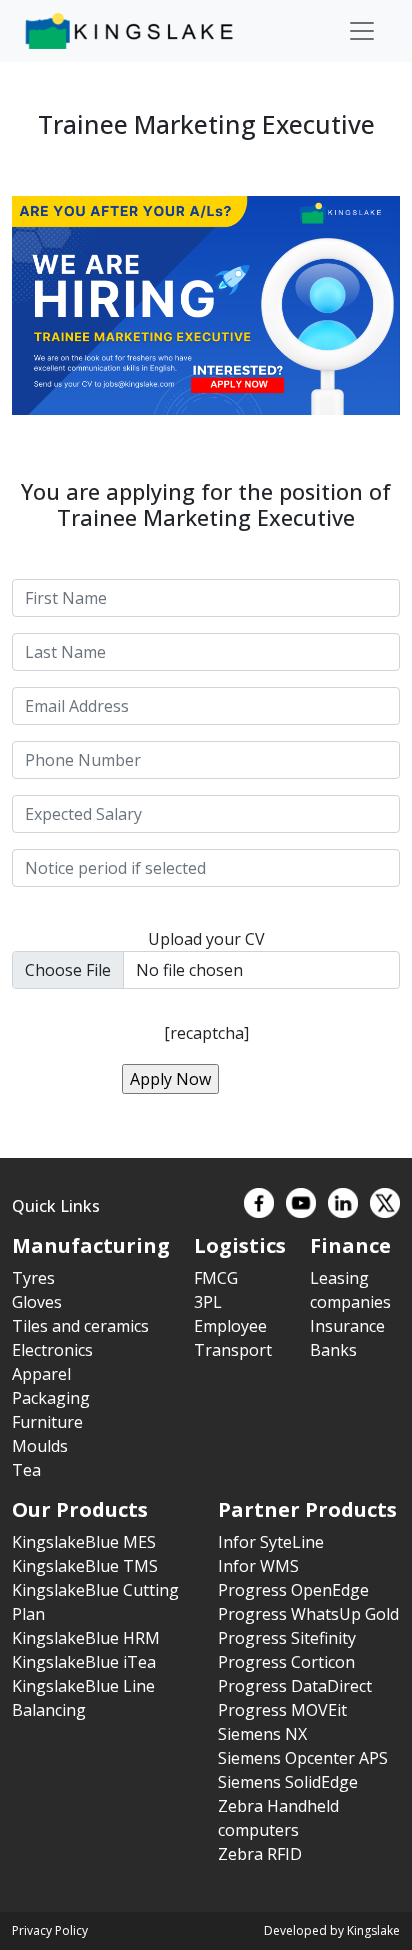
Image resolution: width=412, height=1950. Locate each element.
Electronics (52, 1350)
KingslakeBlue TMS (85, 1566)
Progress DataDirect (295, 1686)
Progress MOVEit (282, 1710)
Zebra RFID (260, 1854)
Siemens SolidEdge (288, 1782)
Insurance (347, 1326)
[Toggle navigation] (362, 31)
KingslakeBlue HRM (86, 1638)
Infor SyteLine (271, 1542)
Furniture (47, 1422)
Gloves (37, 1302)
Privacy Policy (50, 1930)
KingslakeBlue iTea (84, 1662)
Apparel (41, 1374)
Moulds (40, 1446)
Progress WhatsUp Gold (308, 1614)
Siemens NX (262, 1734)
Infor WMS (258, 1566)
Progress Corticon (286, 1662)
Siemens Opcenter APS (303, 1758)
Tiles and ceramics (80, 1326)
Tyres (33, 1278)
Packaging (51, 1398)
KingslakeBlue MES (84, 1542)
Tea (26, 1470)
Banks (333, 1350)
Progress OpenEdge (293, 1590)
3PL (208, 1302)
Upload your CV (206, 939)
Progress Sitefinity (287, 1638)
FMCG (216, 1278)
